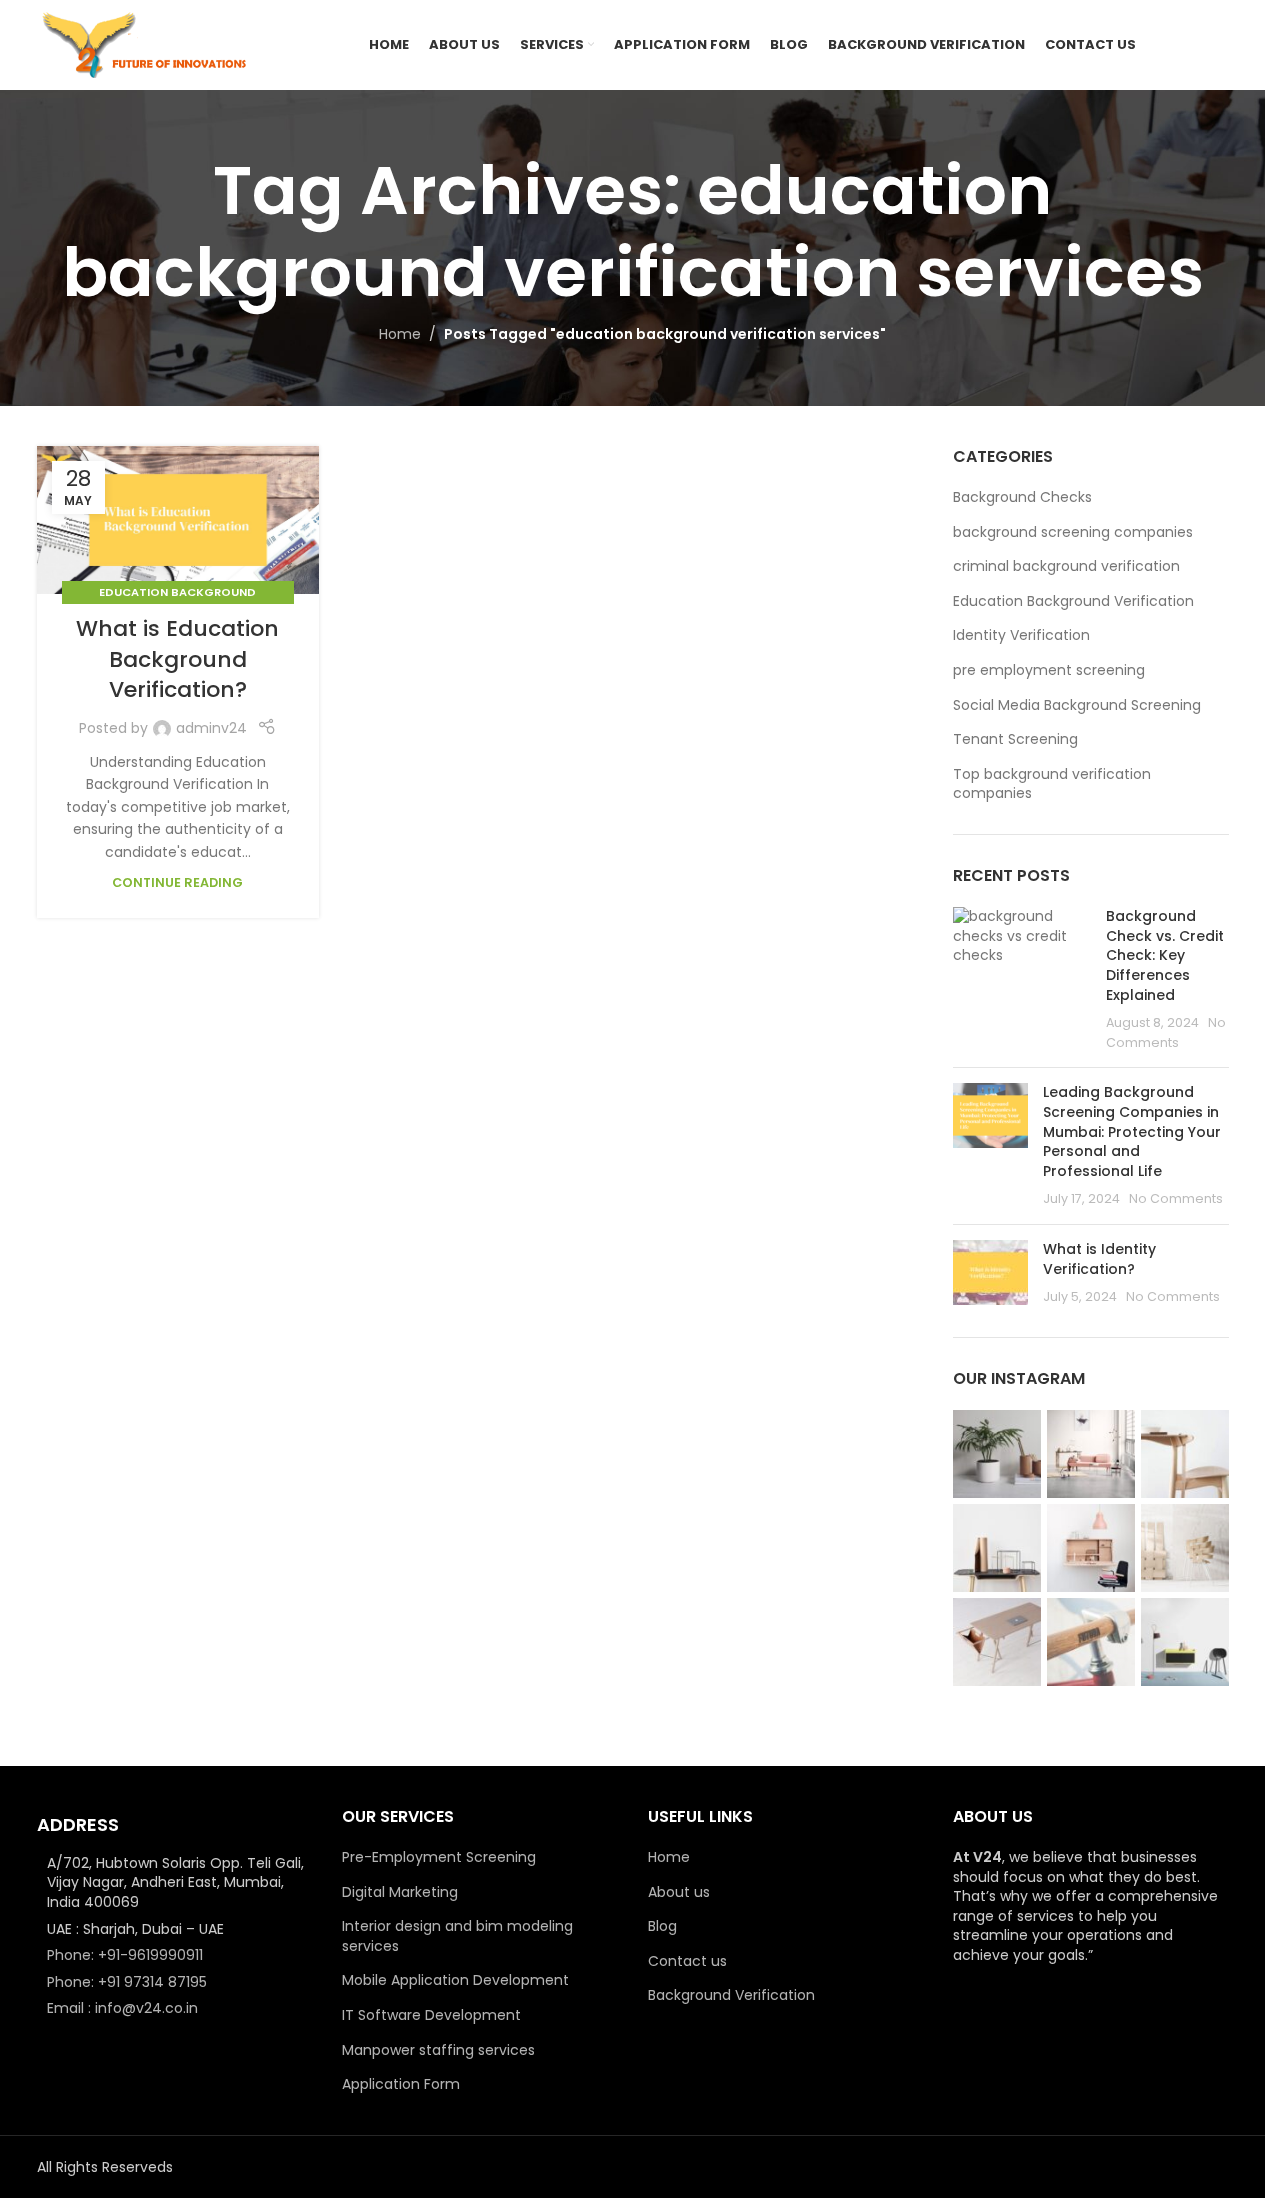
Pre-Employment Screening (439, 1857)
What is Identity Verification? (1099, 1259)
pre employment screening (1049, 670)
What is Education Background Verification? (177, 659)
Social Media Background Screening (1077, 705)
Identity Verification (1021, 635)
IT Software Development (431, 2015)
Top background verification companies (1052, 784)
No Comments (1176, 1198)
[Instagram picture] (997, 1454)
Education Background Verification (1073, 601)
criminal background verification (1066, 566)
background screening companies (1073, 532)
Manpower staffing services (438, 2050)
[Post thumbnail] (1022, 979)
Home (400, 334)
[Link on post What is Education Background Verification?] (178, 520)
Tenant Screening (1015, 739)
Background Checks (1022, 497)
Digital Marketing (400, 1892)
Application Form (401, 2084)
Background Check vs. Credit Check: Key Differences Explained (1165, 955)
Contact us (687, 1961)
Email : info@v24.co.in (122, 2008)
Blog (662, 1926)
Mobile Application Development (455, 1980)
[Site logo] (147, 44)
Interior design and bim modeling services (457, 1936)
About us (679, 1892)
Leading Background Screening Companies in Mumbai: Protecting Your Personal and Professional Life (1132, 1131)
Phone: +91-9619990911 (125, 1955)
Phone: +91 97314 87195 (127, 1982)
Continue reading (177, 882)
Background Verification (731, 1995)
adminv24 (211, 728)
